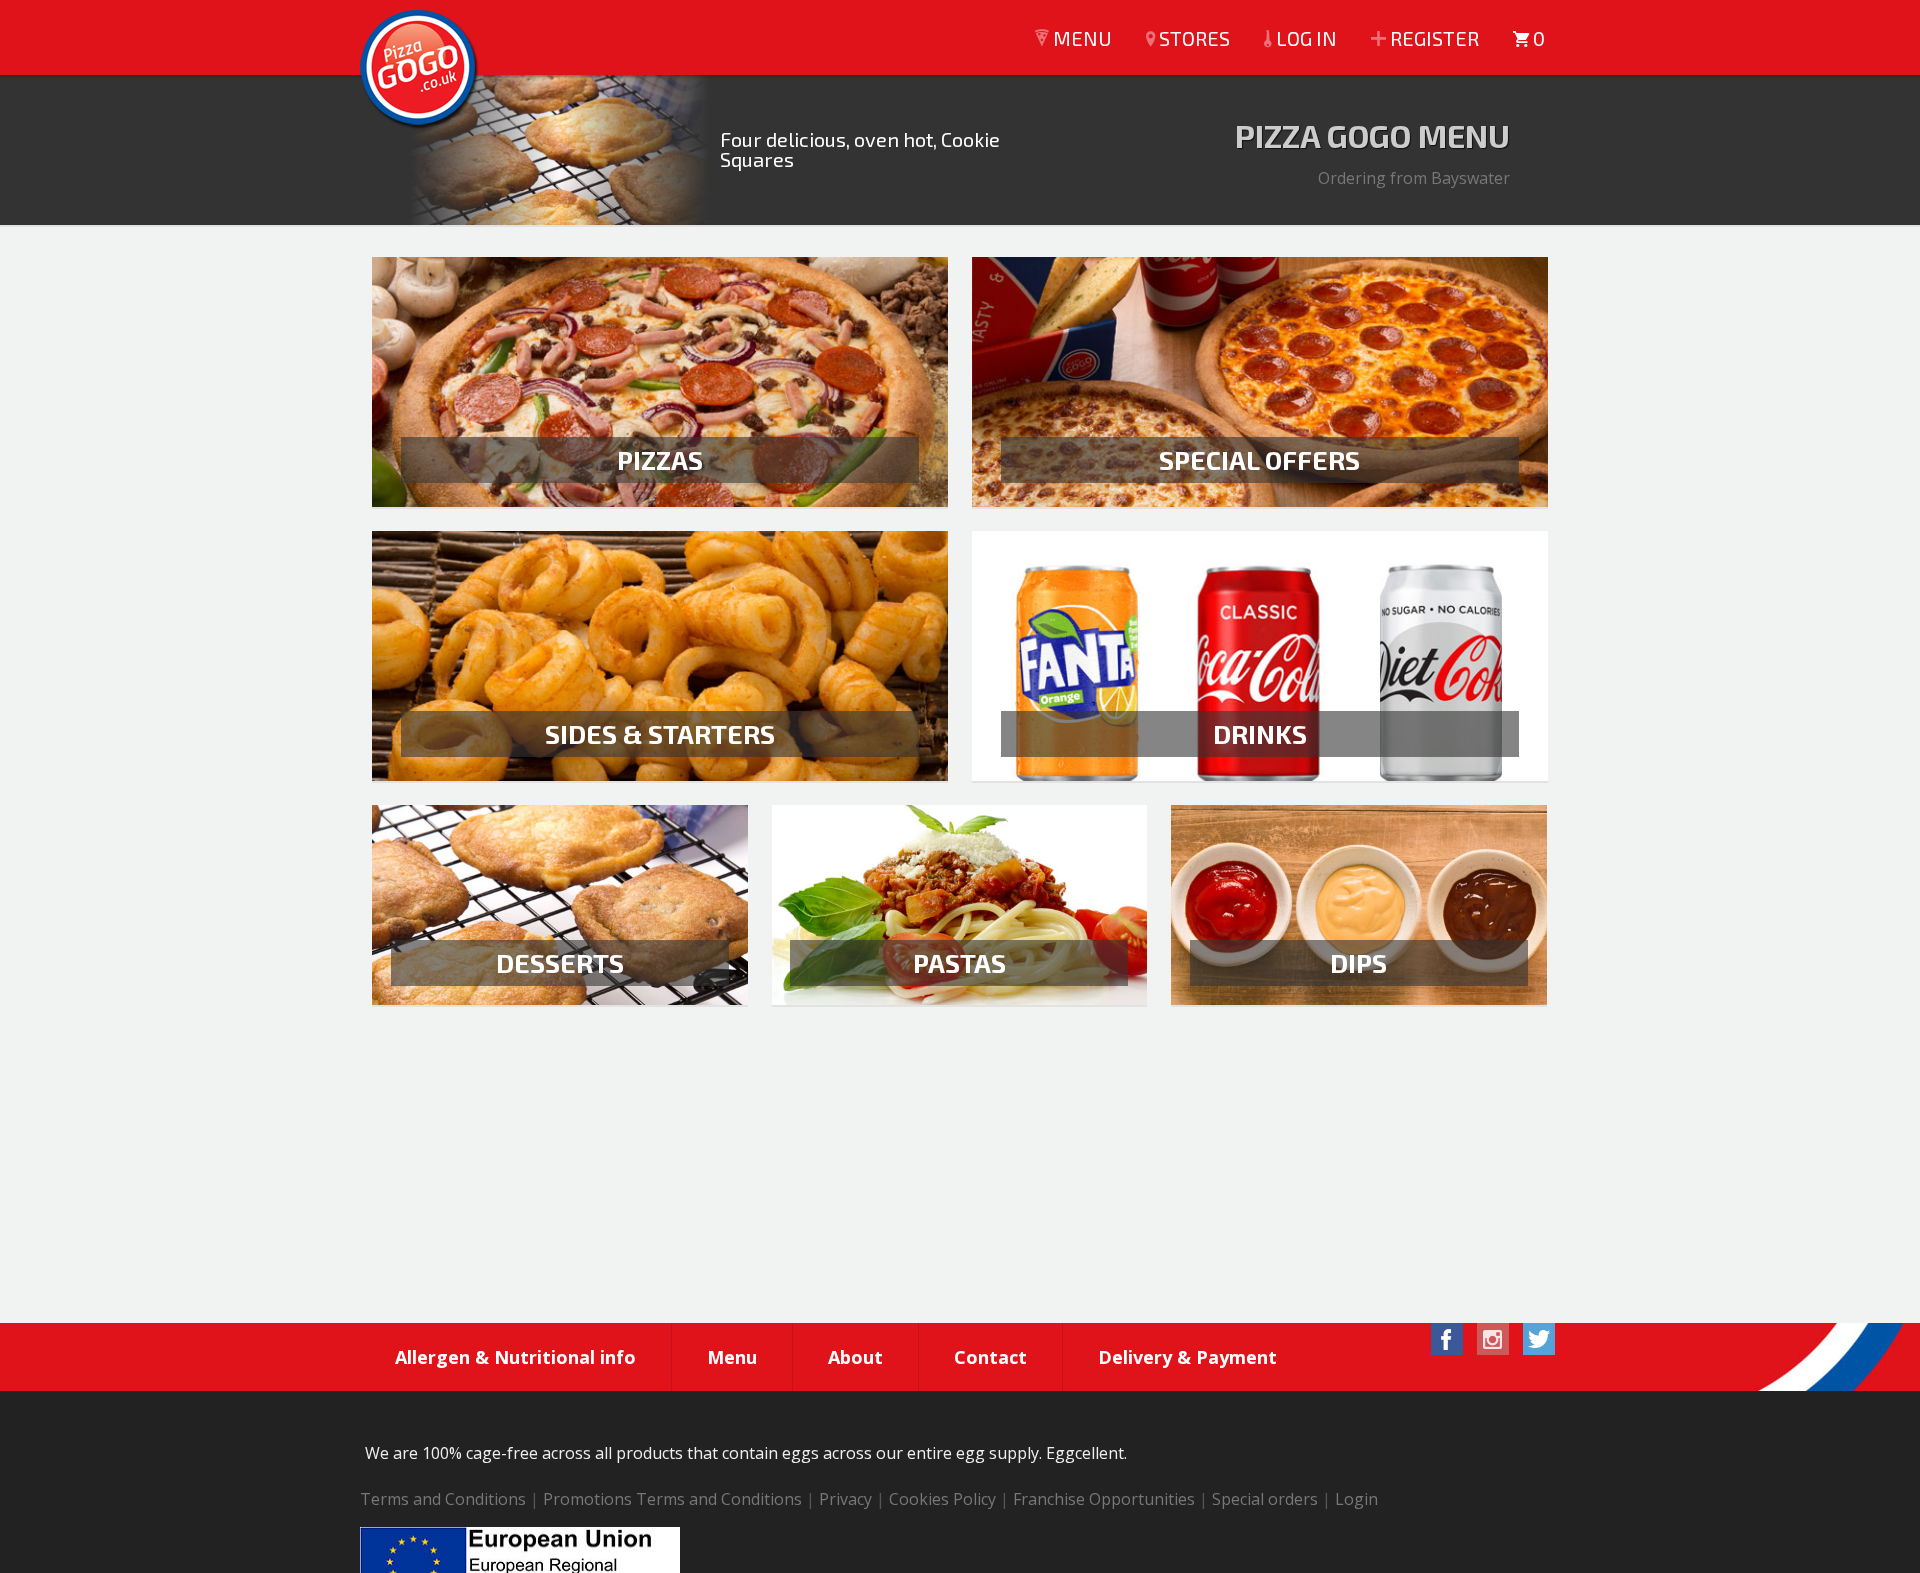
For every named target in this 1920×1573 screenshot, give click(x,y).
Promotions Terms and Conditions (672, 1499)
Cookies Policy (942, 1499)
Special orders (1265, 1499)
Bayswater (1470, 178)
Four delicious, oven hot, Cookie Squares (860, 149)
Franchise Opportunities (1104, 1499)
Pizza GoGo (420, 70)
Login (1356, 1499)
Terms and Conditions (443, 1499)
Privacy (845, 1499)
